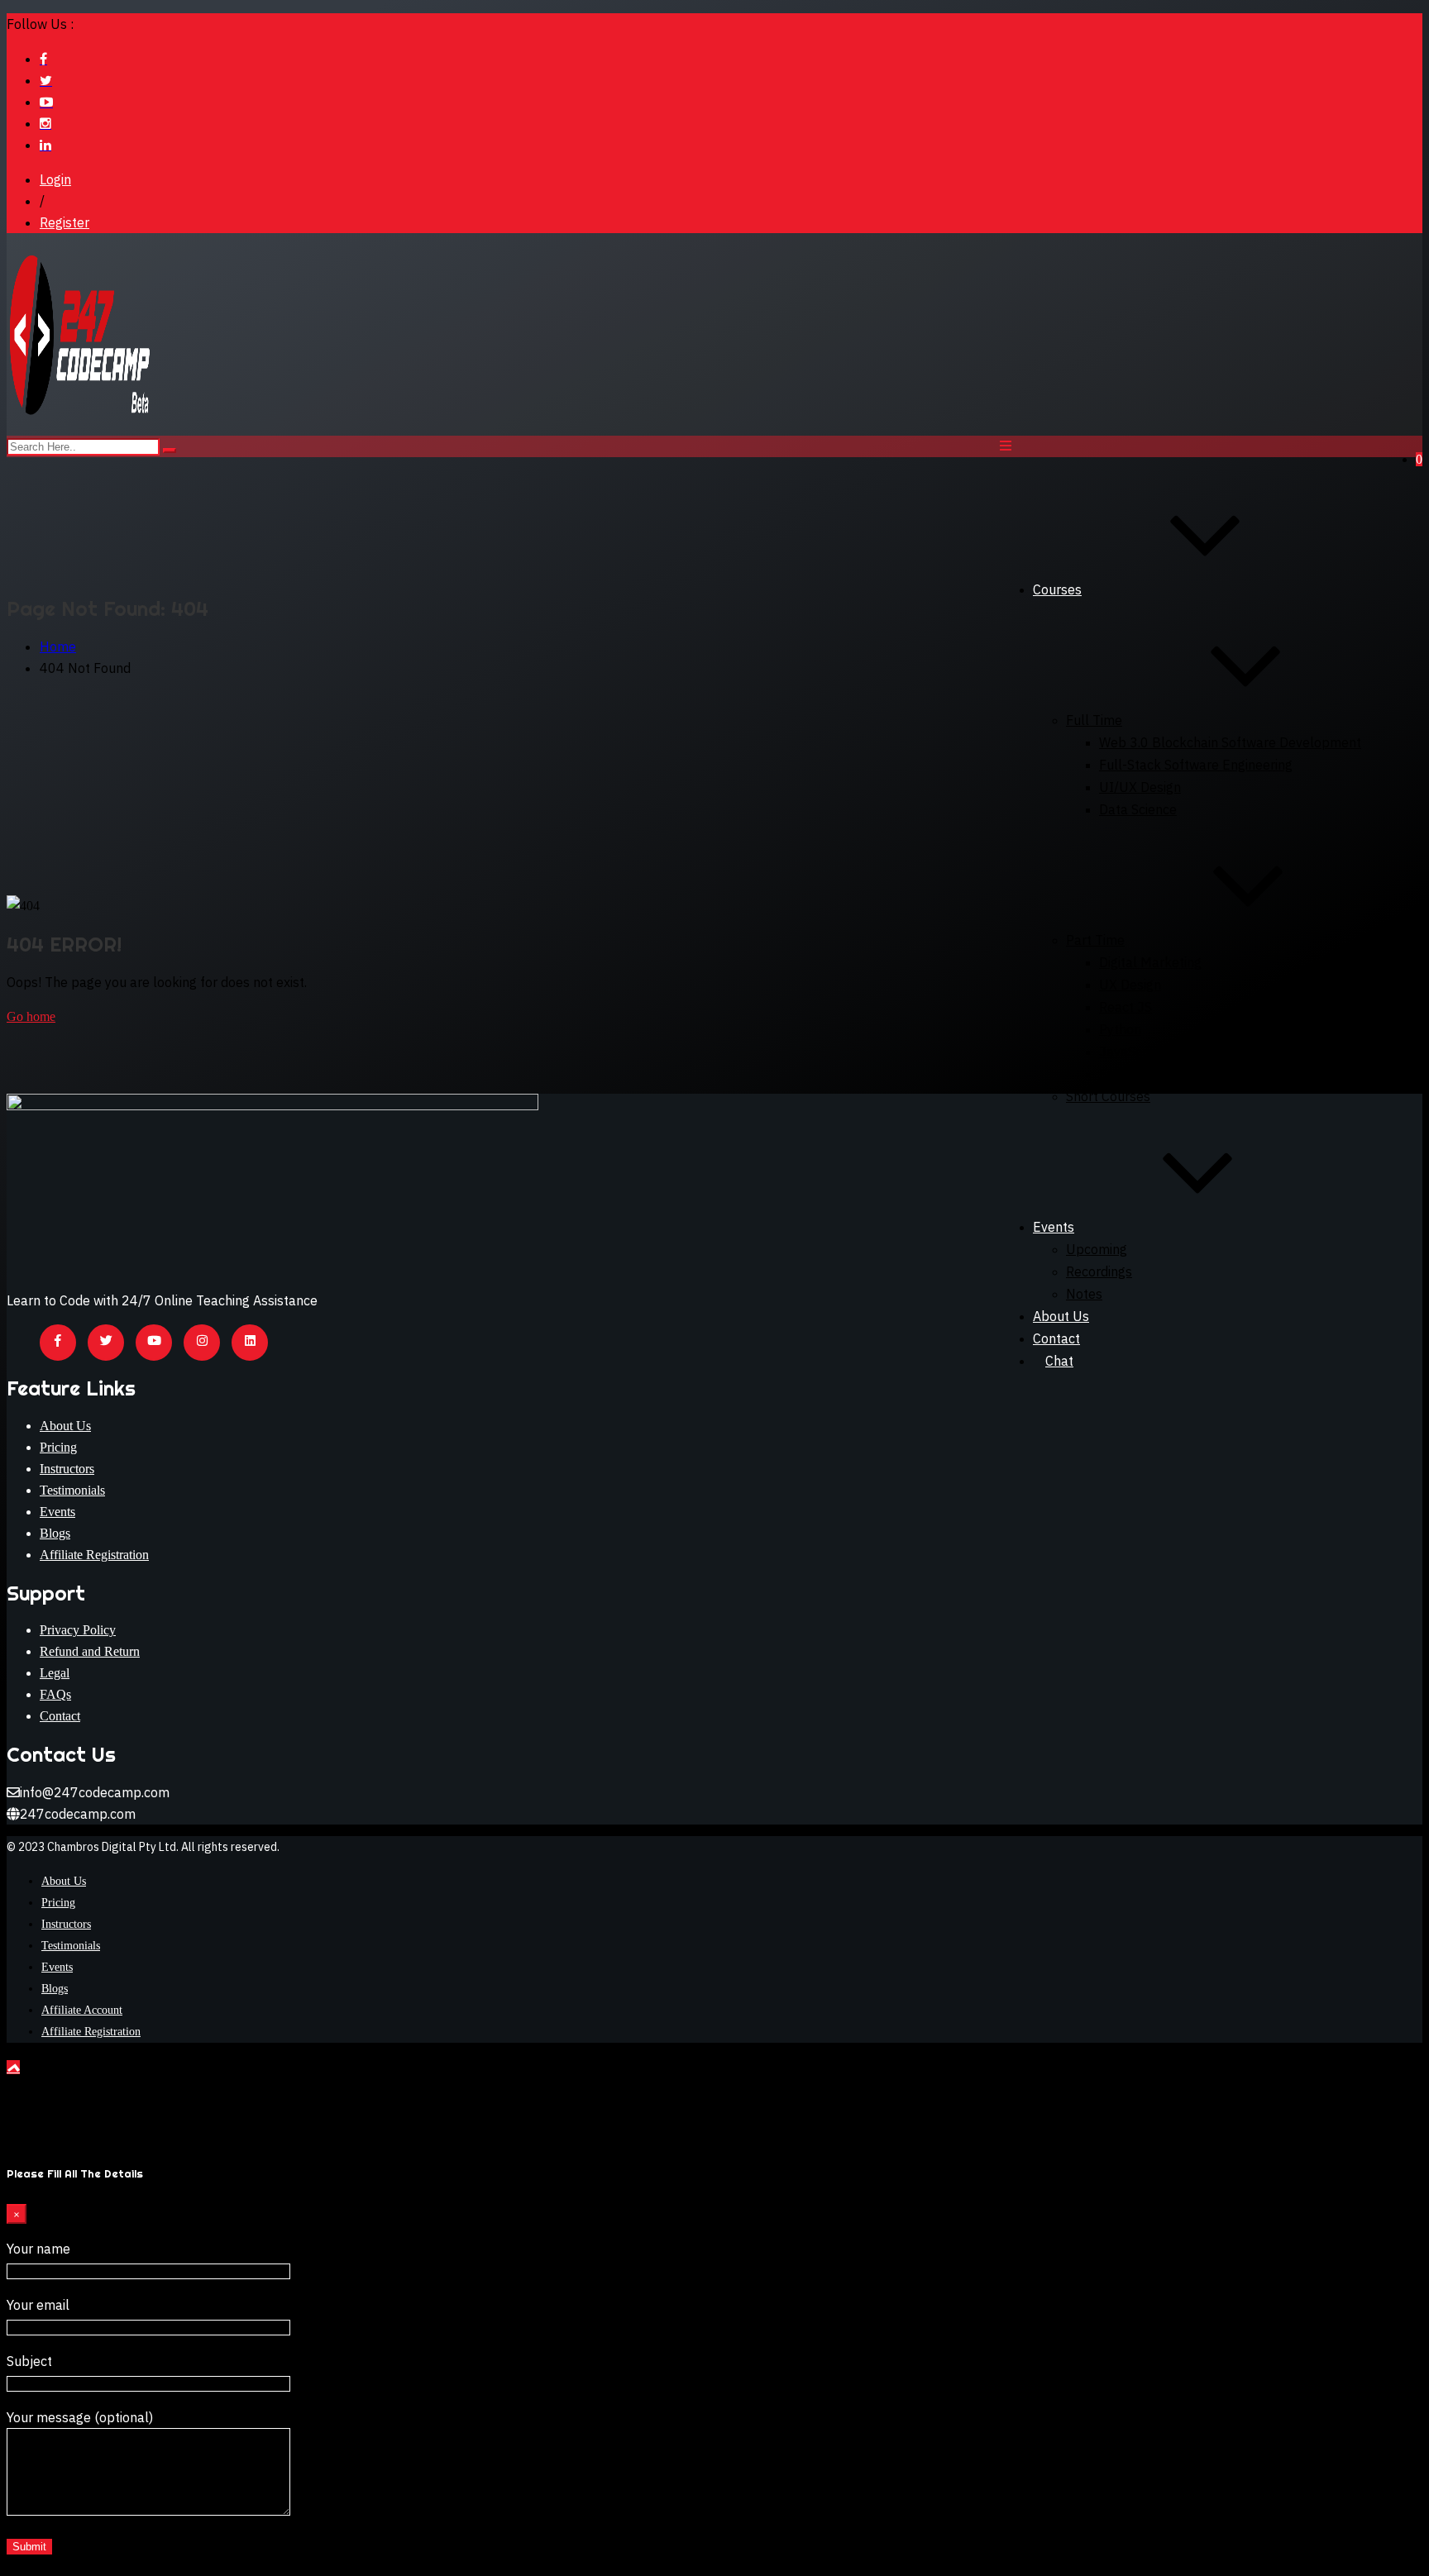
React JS (1126, 1007)
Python (1120, 1029)
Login (55, 179)
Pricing (58, 1447)
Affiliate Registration (94, 1555)
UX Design (1130, 985)
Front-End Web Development (1187, 1074)
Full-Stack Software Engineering (1196, 765)
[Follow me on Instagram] (45, 123)
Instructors (67, 1469)
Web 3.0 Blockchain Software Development (1230, 742)
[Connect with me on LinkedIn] (45, 145)
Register (65, 222)
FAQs (55, 1694)
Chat (1059, 1361)
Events (1054, 1227)
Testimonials (72, 1490)
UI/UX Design (1140, 787)
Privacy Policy (78, 1630)
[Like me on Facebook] (43, 59)
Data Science (1138, 809)
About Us (1061, 1316)
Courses (1057, 589)
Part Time (1095, 940)
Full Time (1094, 720)
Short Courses (1108, 1096)
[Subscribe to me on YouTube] (46, 102)
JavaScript (1131, 1052)
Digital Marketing (1150, 962)
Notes (1084, 1294)
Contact (60, 1716)
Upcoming (1097, 1249)
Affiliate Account (82, 2010)
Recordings (1099, 1271)
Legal (55, 1673)
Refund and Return (90, 1651)
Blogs (55, 1533)
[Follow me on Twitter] (46, 80)
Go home (31, 1016)
